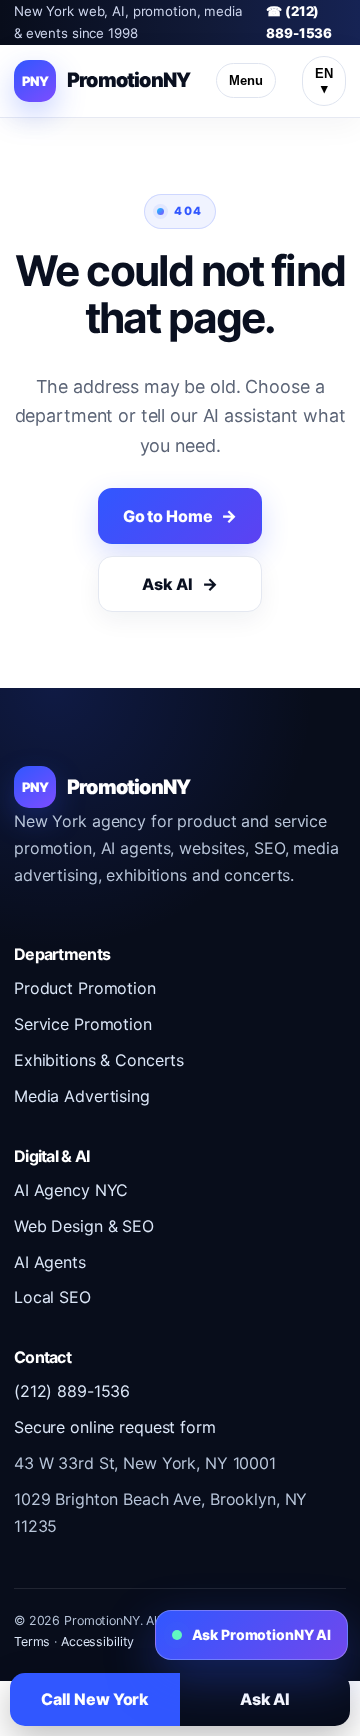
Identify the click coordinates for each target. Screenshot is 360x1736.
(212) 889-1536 (72, 1391)
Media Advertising (82, 1096)
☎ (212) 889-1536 (299, 22)
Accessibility (97, 1641)
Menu (246, 80)
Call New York (95, 1699)
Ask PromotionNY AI (261, 1634)
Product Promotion (85, 988)
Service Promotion (83, 1024)
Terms (32, 1641)
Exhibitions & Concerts (99, 1060)
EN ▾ (324, 81)
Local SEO (52, 1297)
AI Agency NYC (71, 1190)
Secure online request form (115, 1427)
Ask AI (167, 584)
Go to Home (168, 516)
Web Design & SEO (84, 1226)
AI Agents (50, 1262)
